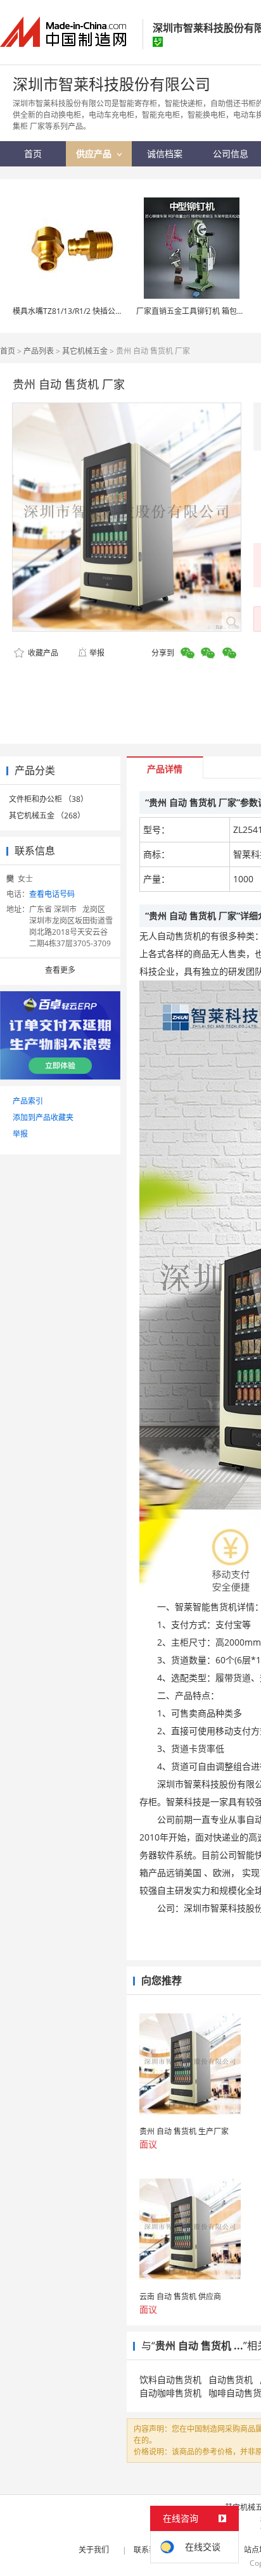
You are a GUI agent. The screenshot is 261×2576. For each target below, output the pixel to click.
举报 (97, 653)
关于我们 (94, 2550)
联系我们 (149, 2550)
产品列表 (39, 351)
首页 (8, 351)
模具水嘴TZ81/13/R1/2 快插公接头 (72, 311)
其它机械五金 (85, 351)
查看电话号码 (52, 894)
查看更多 (60, 970)
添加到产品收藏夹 (43, 1117)
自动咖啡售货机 (170, 2393)
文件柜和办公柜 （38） (48, 799)
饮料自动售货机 (170, 2379)
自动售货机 (231, 2379)
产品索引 (28, 1101)
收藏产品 (42, 653)
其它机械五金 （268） (47, 816)
